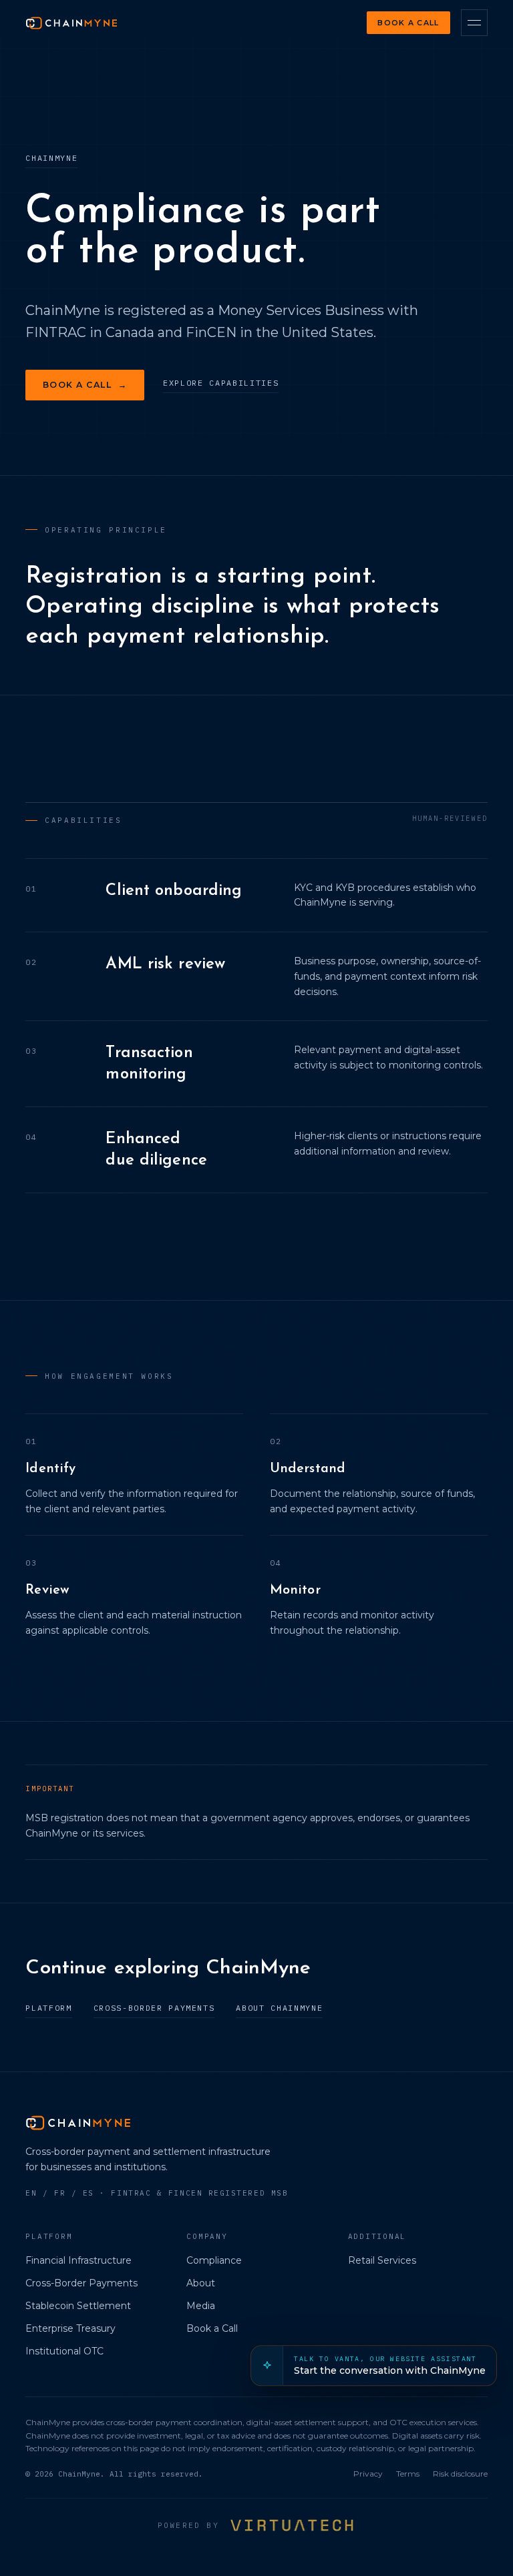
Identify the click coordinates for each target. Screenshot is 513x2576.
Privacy (368, 2474)
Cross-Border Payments (154, 2008)
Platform (48, 2008)
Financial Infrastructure (78, 2260)
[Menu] (474, 23)
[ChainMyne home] (71, 23)
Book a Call (408, 23)
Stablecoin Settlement (78, 2306)
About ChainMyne (279, 2008)
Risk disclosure (460, 2474)
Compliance (214, 2260)
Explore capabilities (221, 383)
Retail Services (382, 2260)
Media (201, 2306)
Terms (408, 2474)
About (201, 2283)
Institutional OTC (64, 2351)
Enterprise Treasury (70, 2328)
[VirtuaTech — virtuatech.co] (292, 2525)
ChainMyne (51, 158)
